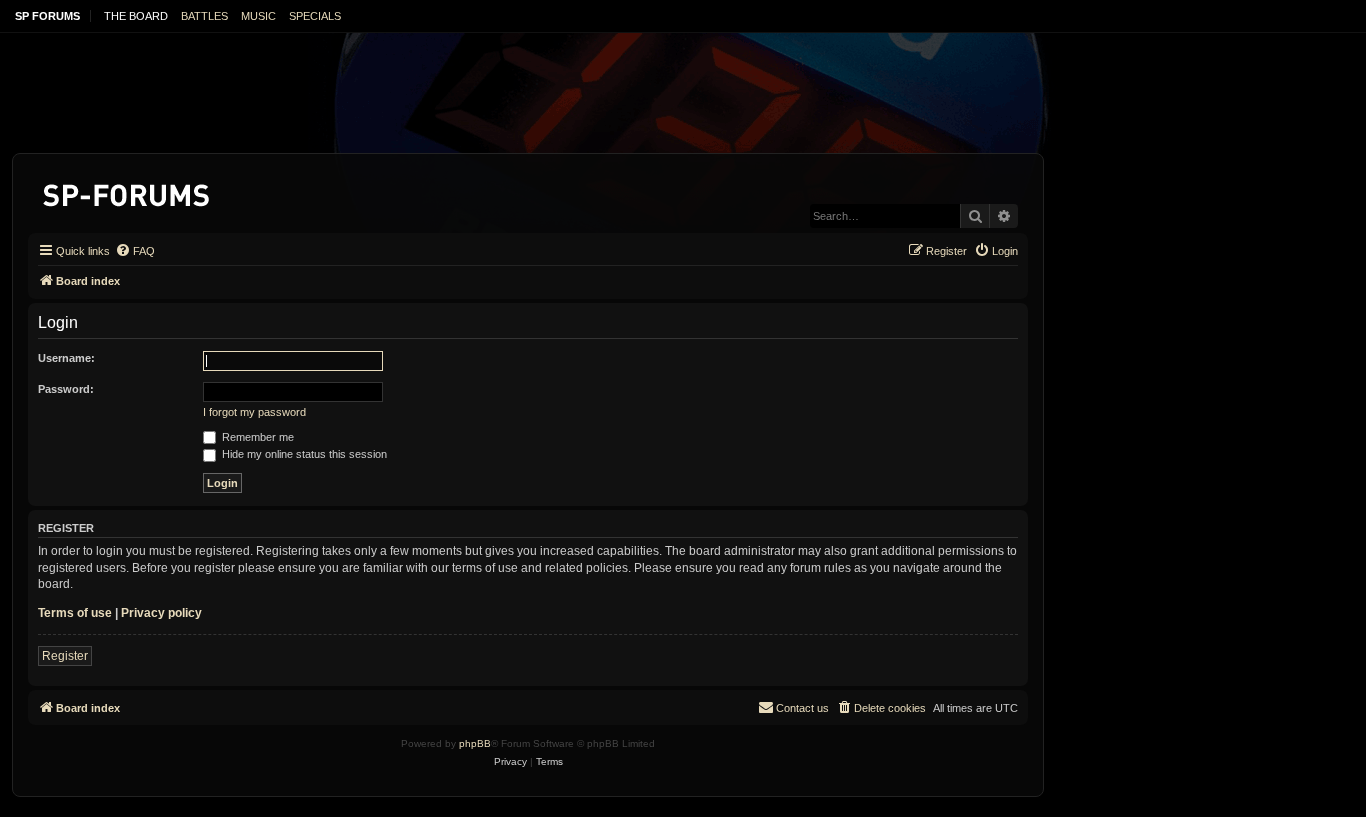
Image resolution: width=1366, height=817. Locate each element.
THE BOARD (136, 16)
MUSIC (258, 16)
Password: (66, 389)
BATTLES (204, 16)
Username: (66, 358)
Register (65, 656)
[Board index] (127, 191)
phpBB (475, 743)
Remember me (256, 437)
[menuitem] (135, 251)
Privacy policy (161, 613)
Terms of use (75, 613)
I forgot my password (254, 412)
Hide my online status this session (303, 454)
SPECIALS (315, 16)
